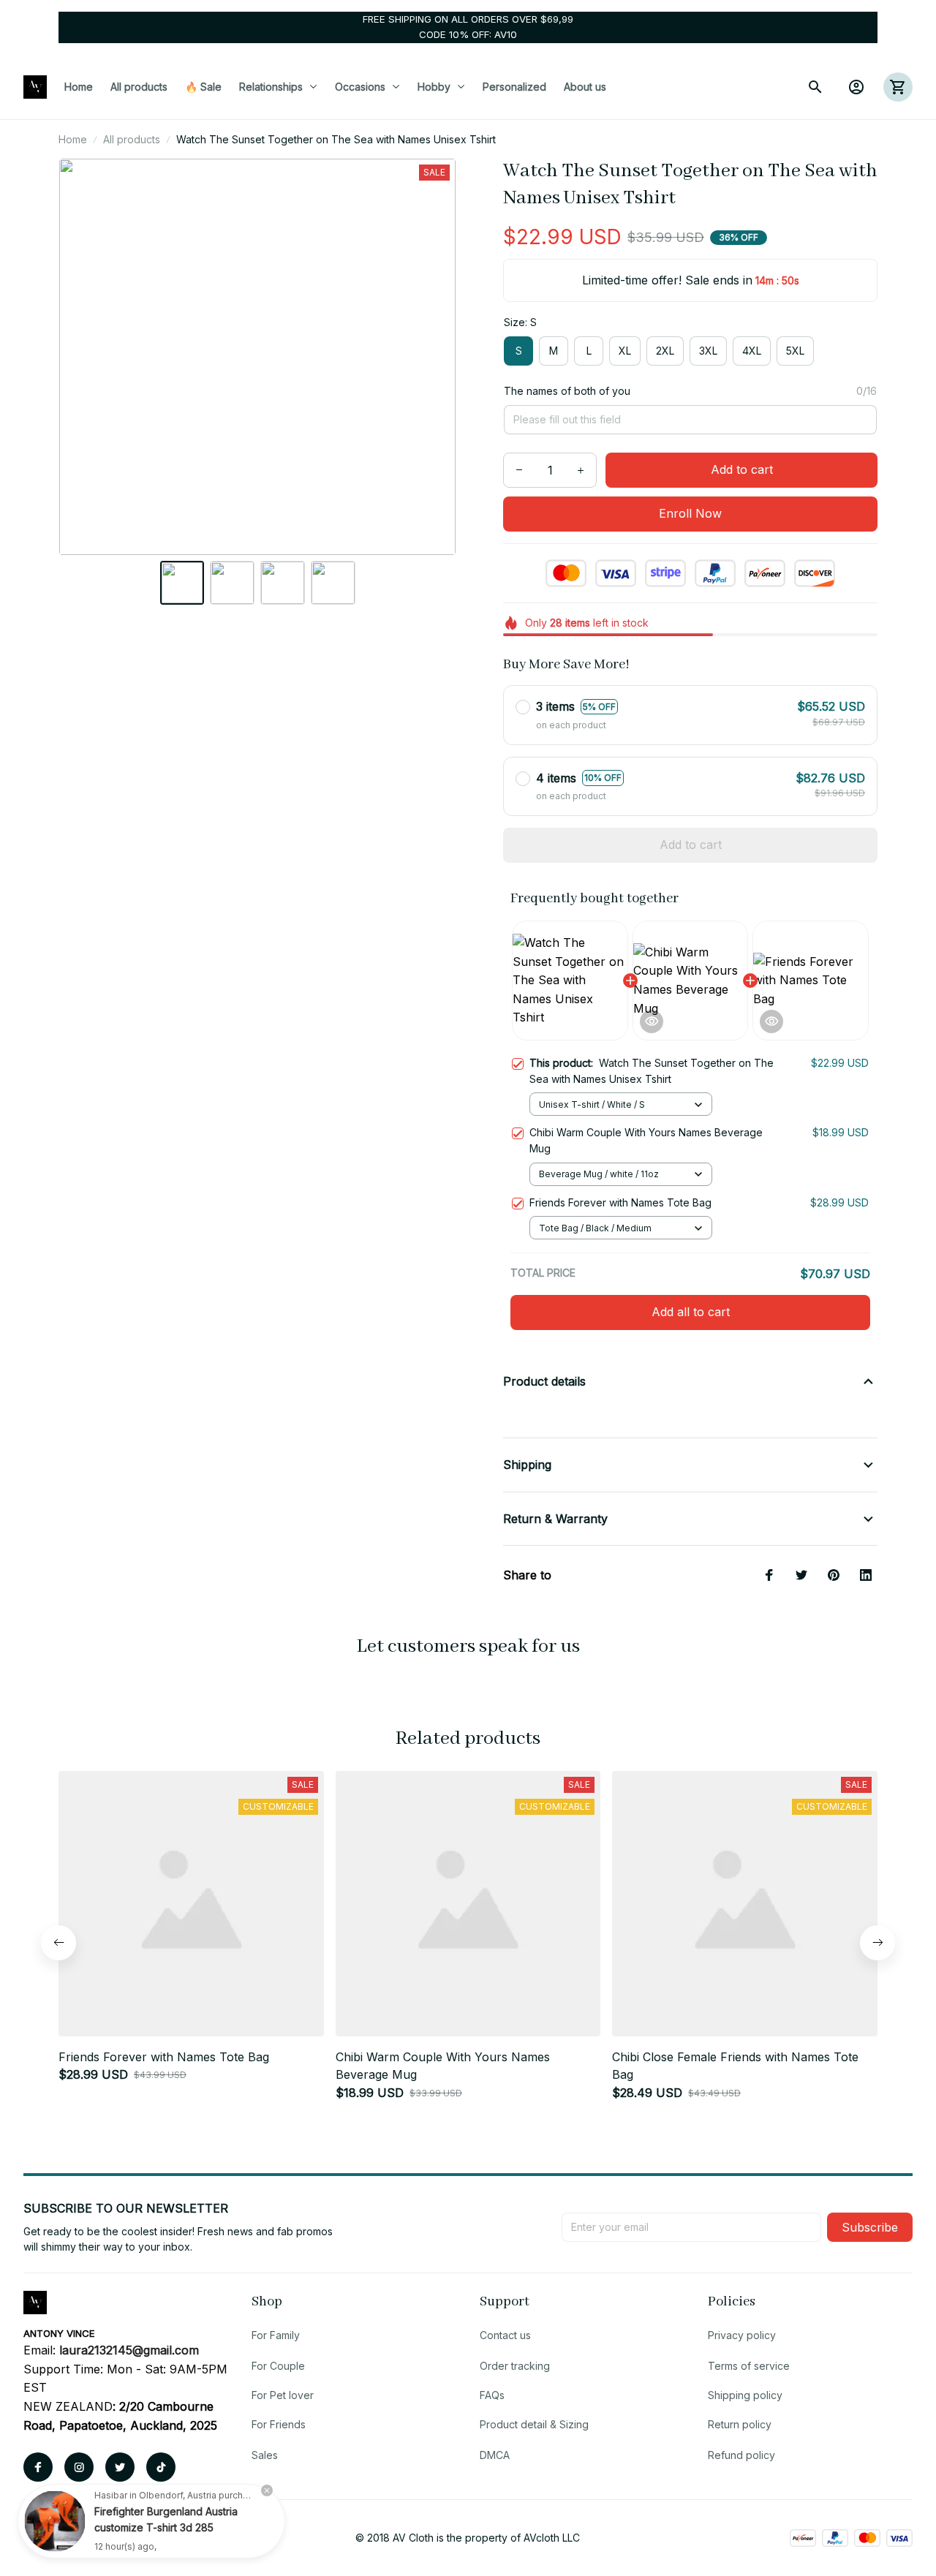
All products (132, 139)
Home (73, 139)
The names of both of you (567, 391)
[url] (129, 2351)
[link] (55, 2521)
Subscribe (870, 2227)
